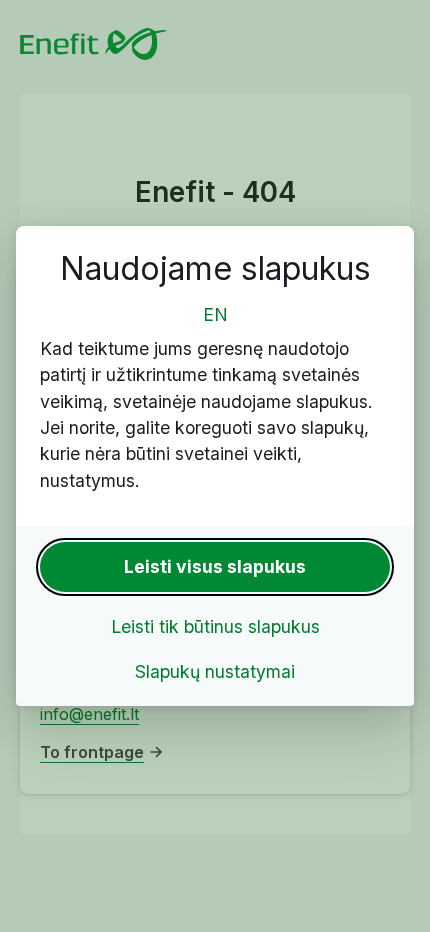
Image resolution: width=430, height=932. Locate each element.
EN (215, 314)
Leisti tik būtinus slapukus (215, 626)
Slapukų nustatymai (215, 671)
